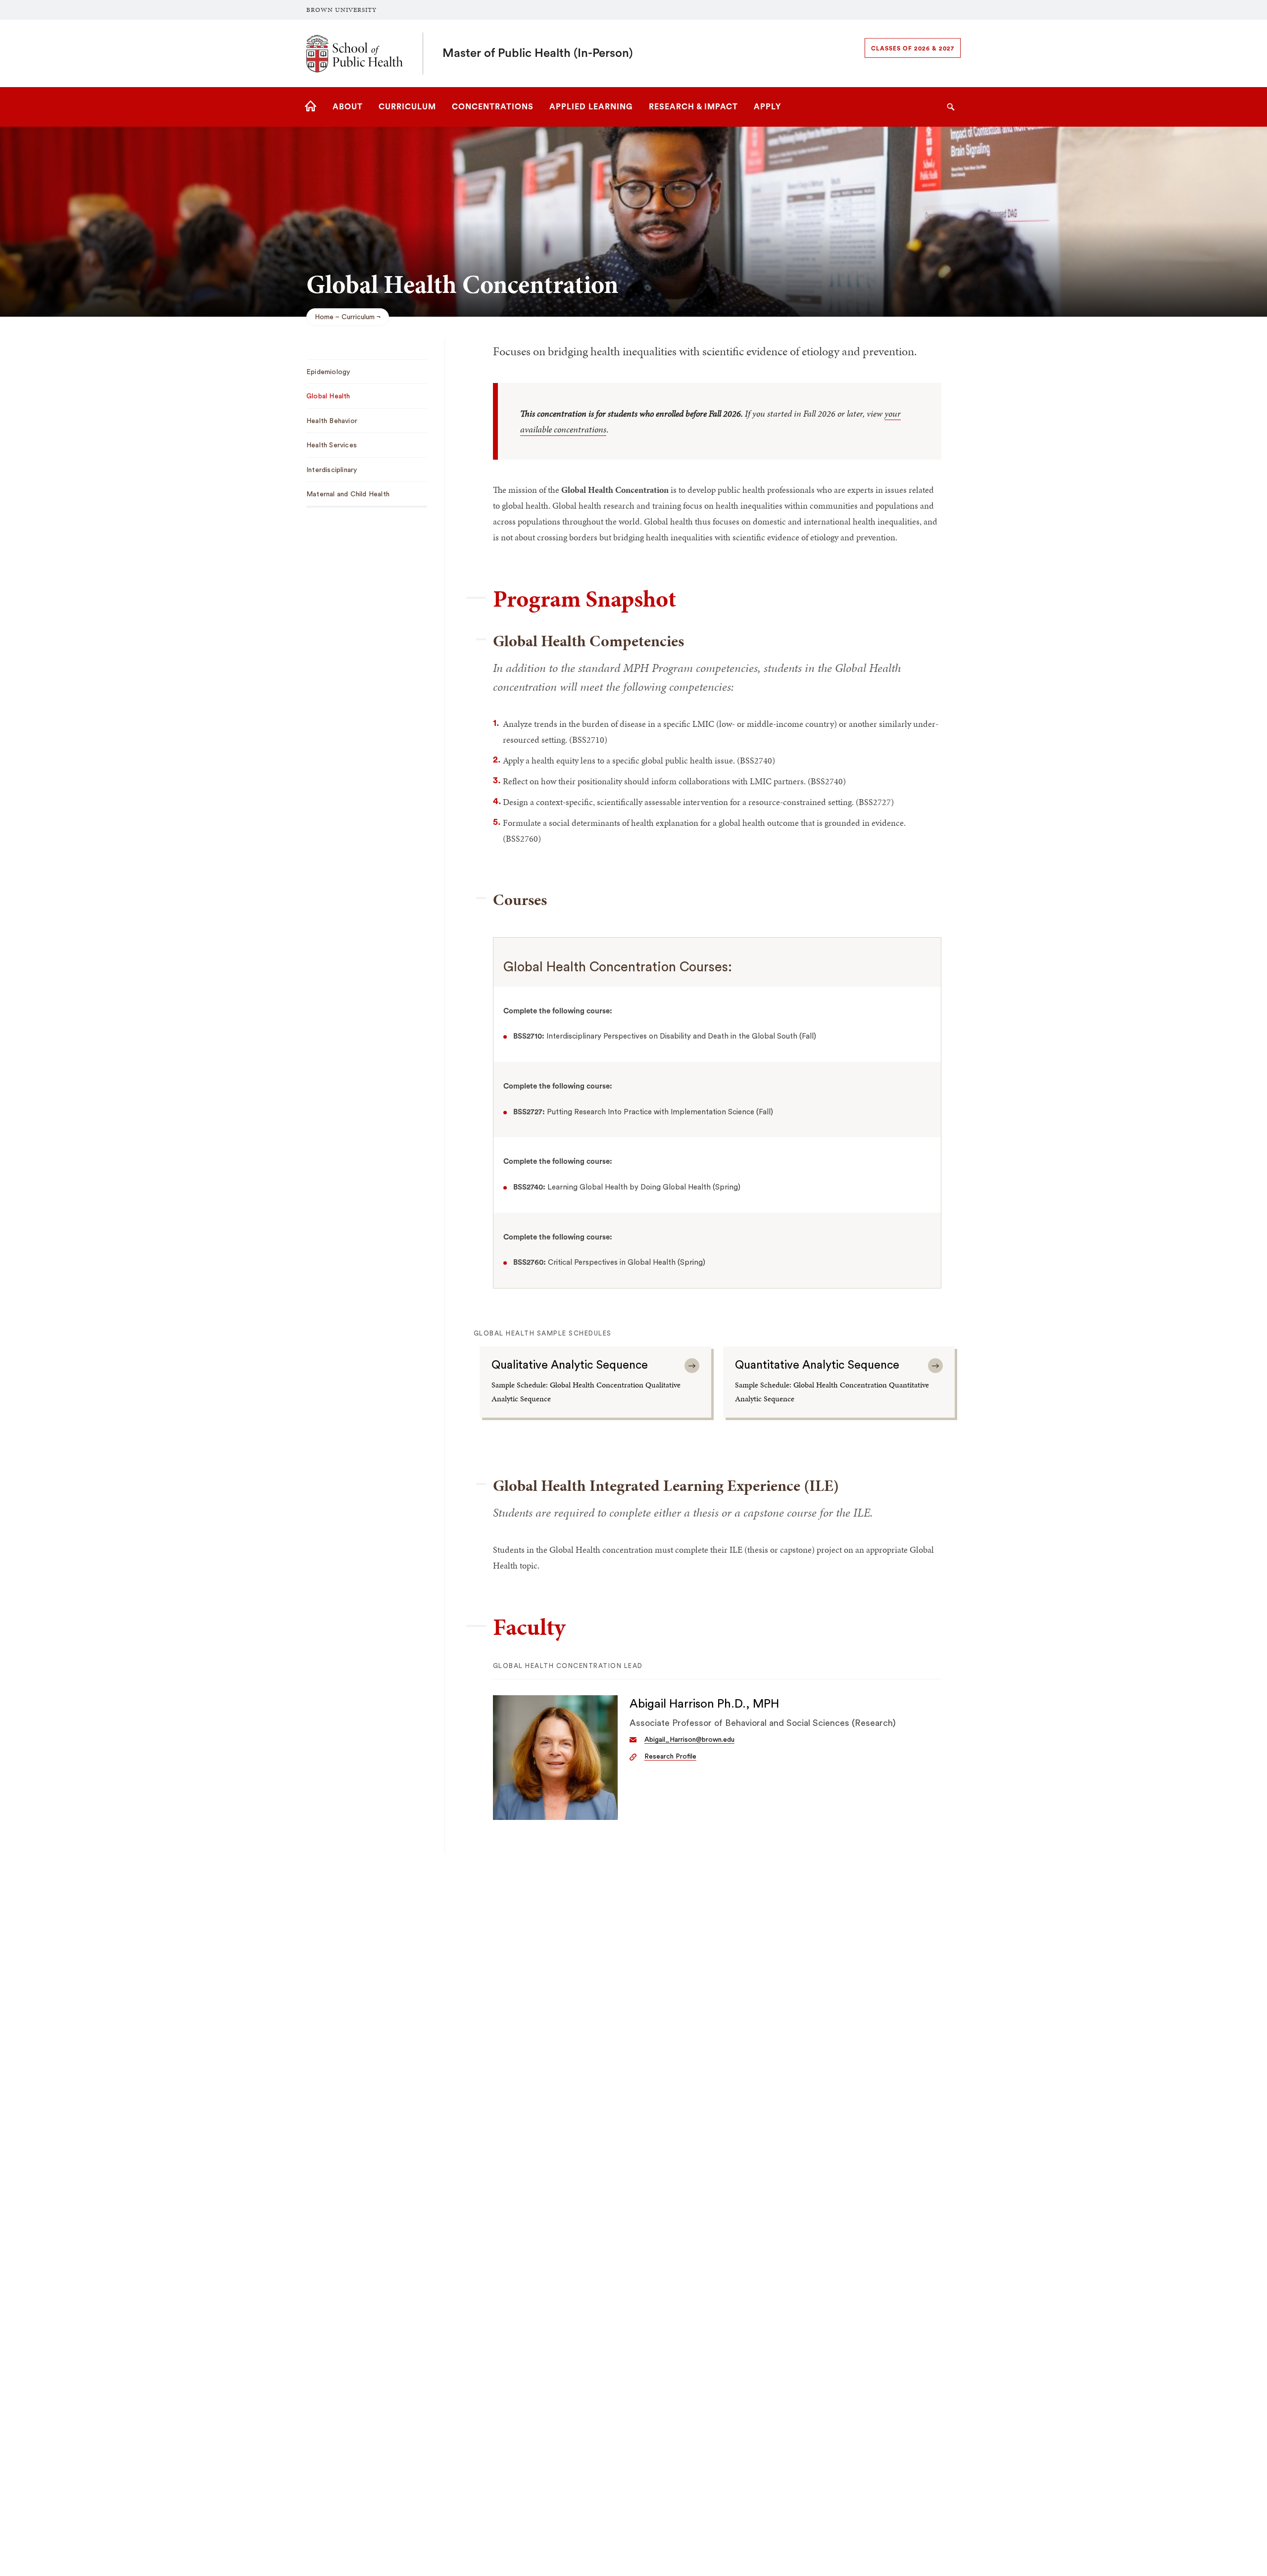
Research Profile (670, 1757)
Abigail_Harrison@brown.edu (689, 1740)
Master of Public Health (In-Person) (538, 53)
